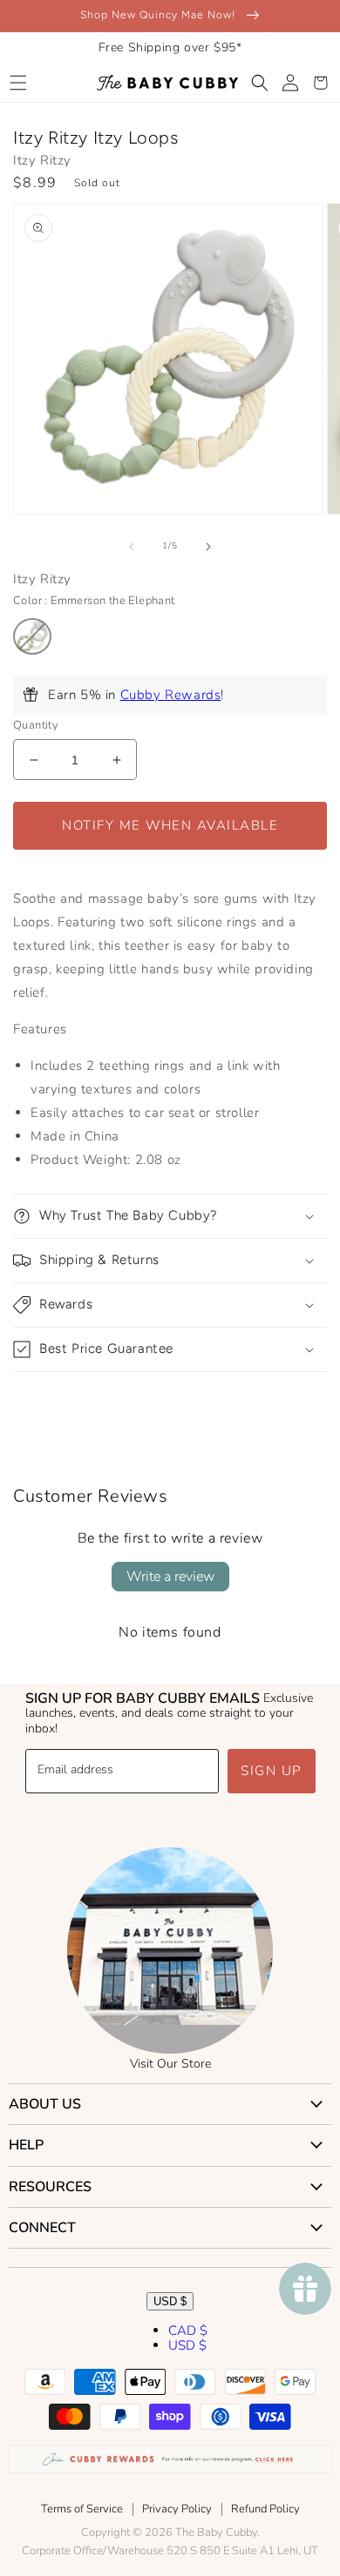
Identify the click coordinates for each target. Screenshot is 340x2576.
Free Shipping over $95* (170, 47)
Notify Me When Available (170, 825)
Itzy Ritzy (42, 160)
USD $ (170, 2301)
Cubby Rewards (171, 695)
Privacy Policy (177, 2509)
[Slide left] (132, 547)
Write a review (170, 1577)
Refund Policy (265, 2509)
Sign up (272, 1771)
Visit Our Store (170, 2064)
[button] (18, 83)
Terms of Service (82, 2509)
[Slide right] (208, 547)
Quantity (36, 725)
